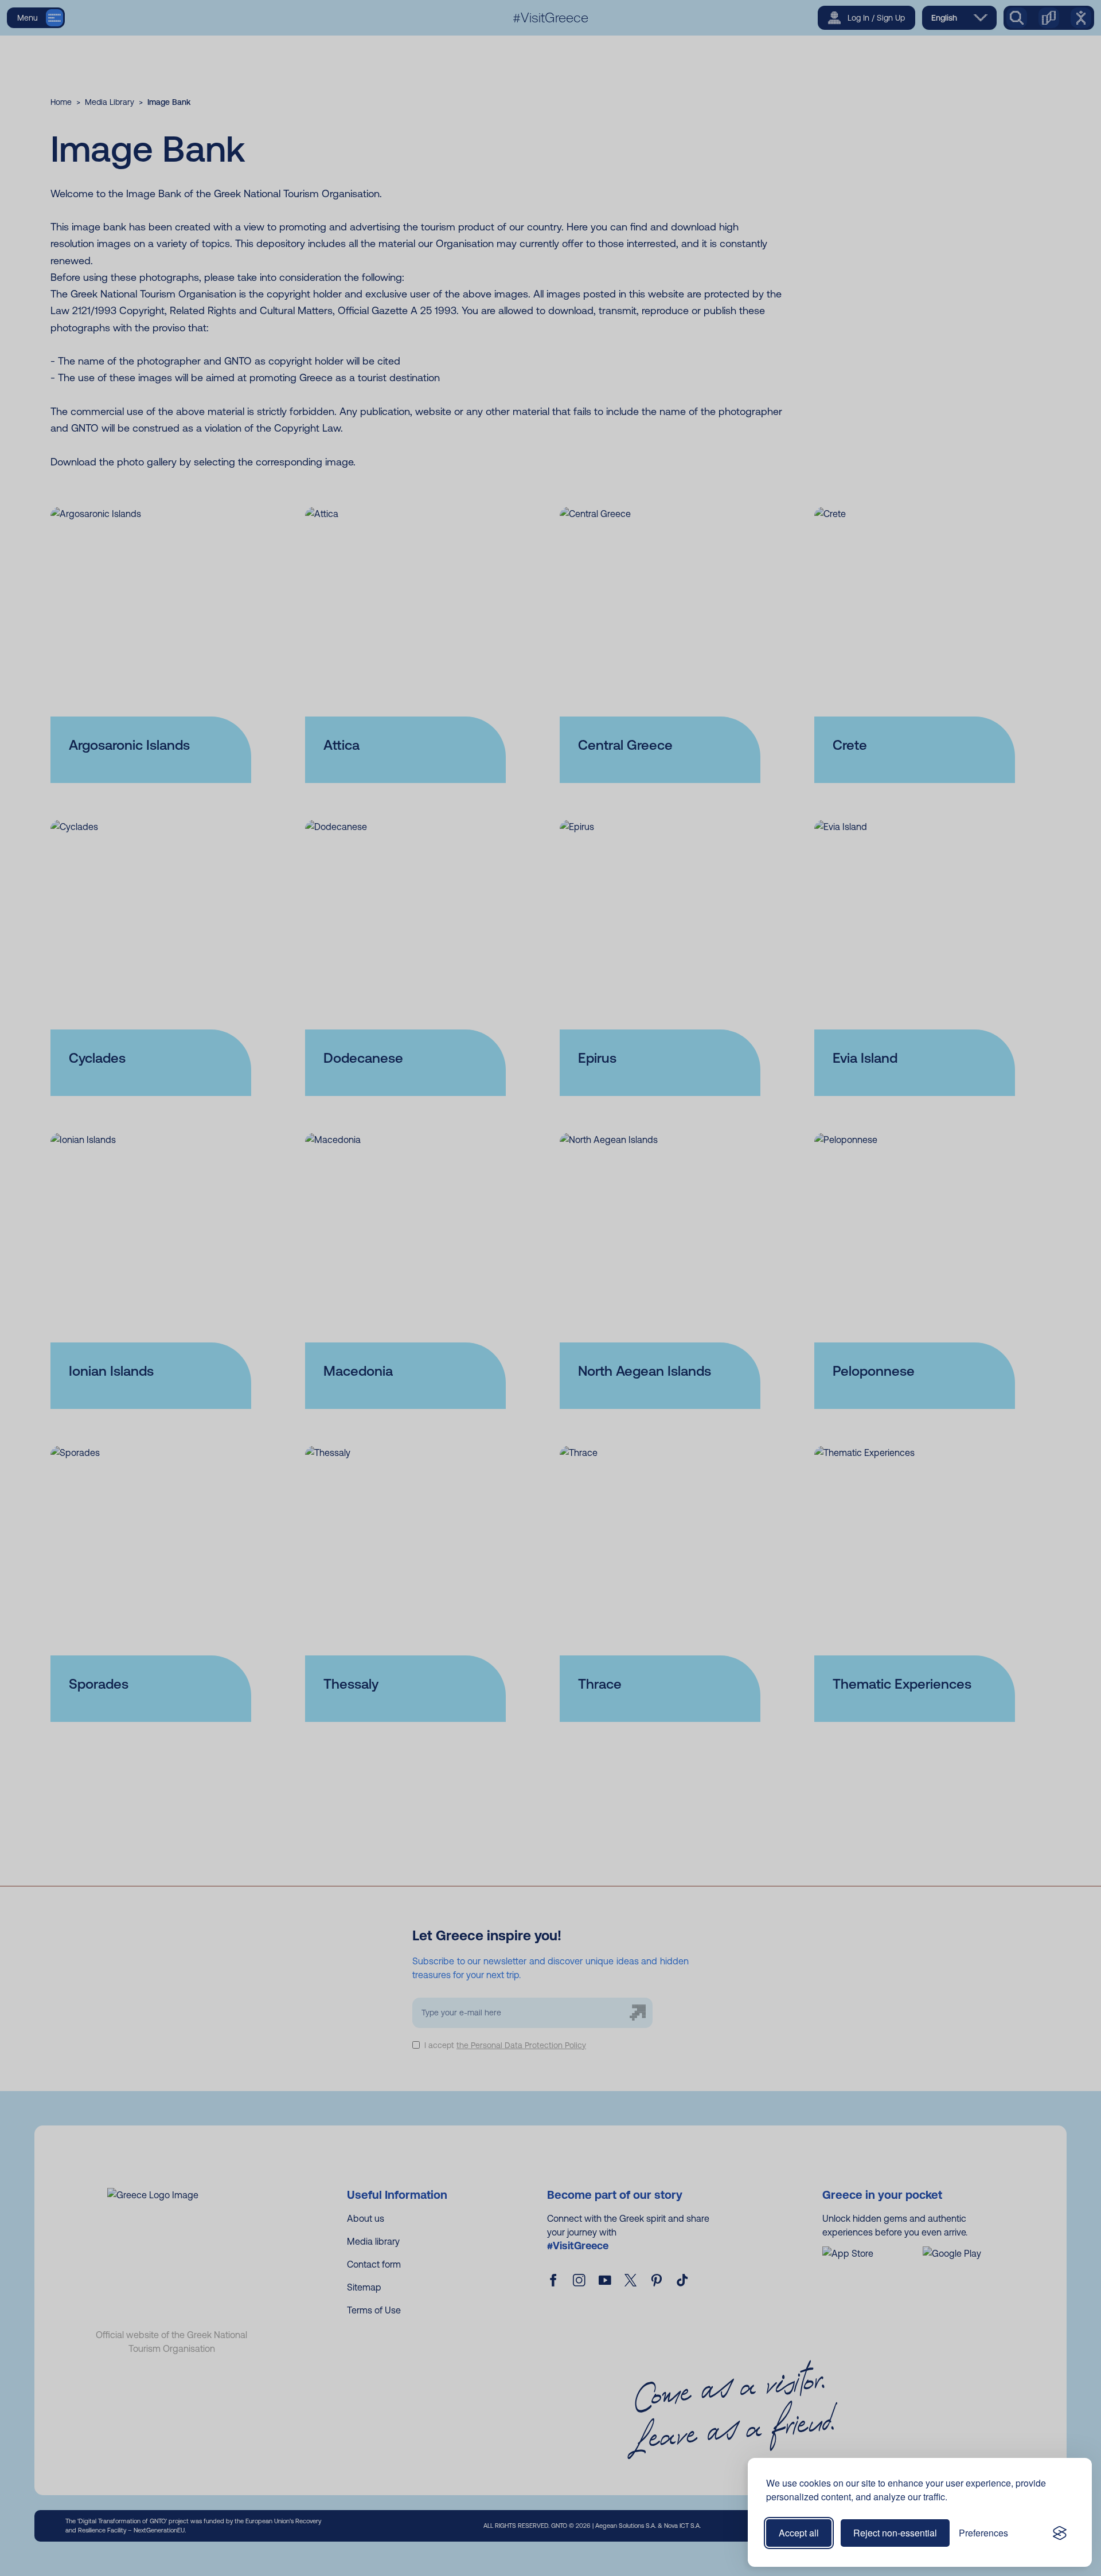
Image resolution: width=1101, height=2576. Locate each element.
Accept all (799, 2533)
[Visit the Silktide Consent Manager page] (1060, 2533)
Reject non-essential (895, 2533)
